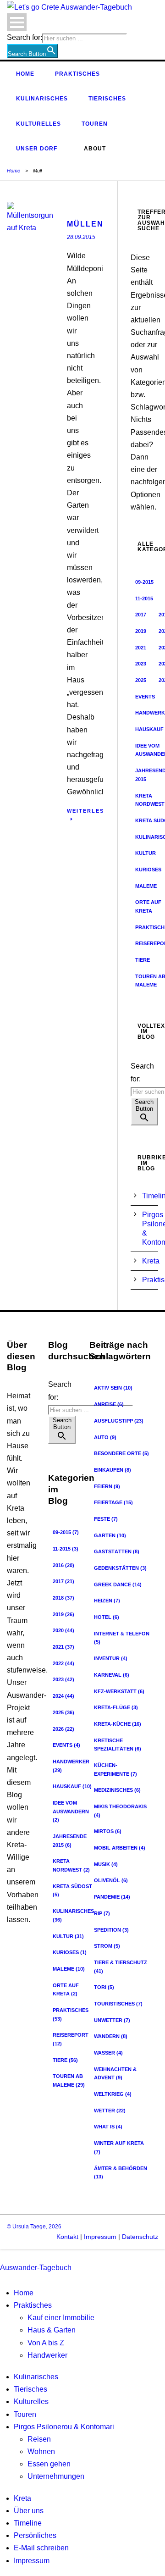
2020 (63, 1630)
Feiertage (113, 1502)
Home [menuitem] (24, 2293)
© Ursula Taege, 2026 (34, 2227)
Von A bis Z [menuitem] (46, 2343)
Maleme (146, 886)
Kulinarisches (42, 99)
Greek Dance (118, 1584)
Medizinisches (117, 1790)
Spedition (111, 1930)
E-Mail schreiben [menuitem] (41, 2548)
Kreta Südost (72, 1891)
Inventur (111, 1658)
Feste (106, 1519)
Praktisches (77, 74)
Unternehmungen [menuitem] (56, 2476)
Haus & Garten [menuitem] (52, 2330)
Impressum (99, 2237)
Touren (95, 124)
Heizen (107, 1601)
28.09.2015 (81, 237)
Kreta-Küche (118, 1724)
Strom (107, 1946)
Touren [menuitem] (25, 2414)
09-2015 (144, 582)
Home (25, 74)
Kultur (146, 853)
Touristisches (118, 2004)
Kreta (151, 1261)
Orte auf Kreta (66, 1990)
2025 (141, 680)
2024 (63, 1696)
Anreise (109, 1404)
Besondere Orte (121, 1453)
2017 (141, 615)
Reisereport (71, 2039)
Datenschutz (140, 2237)
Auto (105, 1437)
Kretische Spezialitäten (118, 1745)
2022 (63, 1663)
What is (108, 2127)
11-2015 (144, 598)
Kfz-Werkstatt (119, 1691)
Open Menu (17, 22)
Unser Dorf (37, 149)
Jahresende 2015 (70, 1841)
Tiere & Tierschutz (121, 1967)
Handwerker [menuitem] (47, 2355)
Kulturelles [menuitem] (31, 2401)
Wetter (110, 2111)
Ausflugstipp (119, 1421)
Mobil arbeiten (120, 1848)
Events (145, 697)
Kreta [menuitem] (22, 2498)
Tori (104, 1987)
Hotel (107, 1617)
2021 (141, 648)
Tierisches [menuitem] (30, 2389)
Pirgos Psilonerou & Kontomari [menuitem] (64, 2427)
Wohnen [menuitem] (41, 2451)
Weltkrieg (113, 2094)
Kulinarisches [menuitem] (36, 2377)
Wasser (108, 2053)
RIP (102, 1913)
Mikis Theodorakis (120, 1811)
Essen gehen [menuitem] (49, 2464)
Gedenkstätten (120, 1568)
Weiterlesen (90, 811)
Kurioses (70, 1952)
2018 (63, 1598)
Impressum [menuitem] (32, 2561)
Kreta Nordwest (71, 1865)
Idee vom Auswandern (71, 1811)
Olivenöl (111, 1880)
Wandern (111, 2036)
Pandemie (112, 1897)
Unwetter (112, 2020)
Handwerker (71, 1766)
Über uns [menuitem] (29, 2511)
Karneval (112, 1675)
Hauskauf (72, 1786)
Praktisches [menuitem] (33, 2305)
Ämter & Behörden (121, 2173)
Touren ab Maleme (69, 2080)
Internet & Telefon (122, 1638)
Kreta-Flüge (116, 1707)
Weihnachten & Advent (115, 2074)
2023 (141, 664)
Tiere (143, 960)
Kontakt (67, 2237)
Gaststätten (117, 1551)
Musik (106, 1864)
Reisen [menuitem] (39, 2439)
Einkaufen (113, 1470)
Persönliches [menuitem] (35, 2535)
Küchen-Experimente (115, 1770)
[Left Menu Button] (2, 2255)
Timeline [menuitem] (28, 2523)
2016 (63, 1565)
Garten (110, 1535)
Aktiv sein (113, 1388)
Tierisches (107, 99)
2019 (141, 631)
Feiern (107, 1486)
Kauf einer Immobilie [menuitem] (61, 2318)
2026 (63, 1729)
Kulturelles (38, 124)
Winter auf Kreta (119, 2147)
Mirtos (108, 1831)
